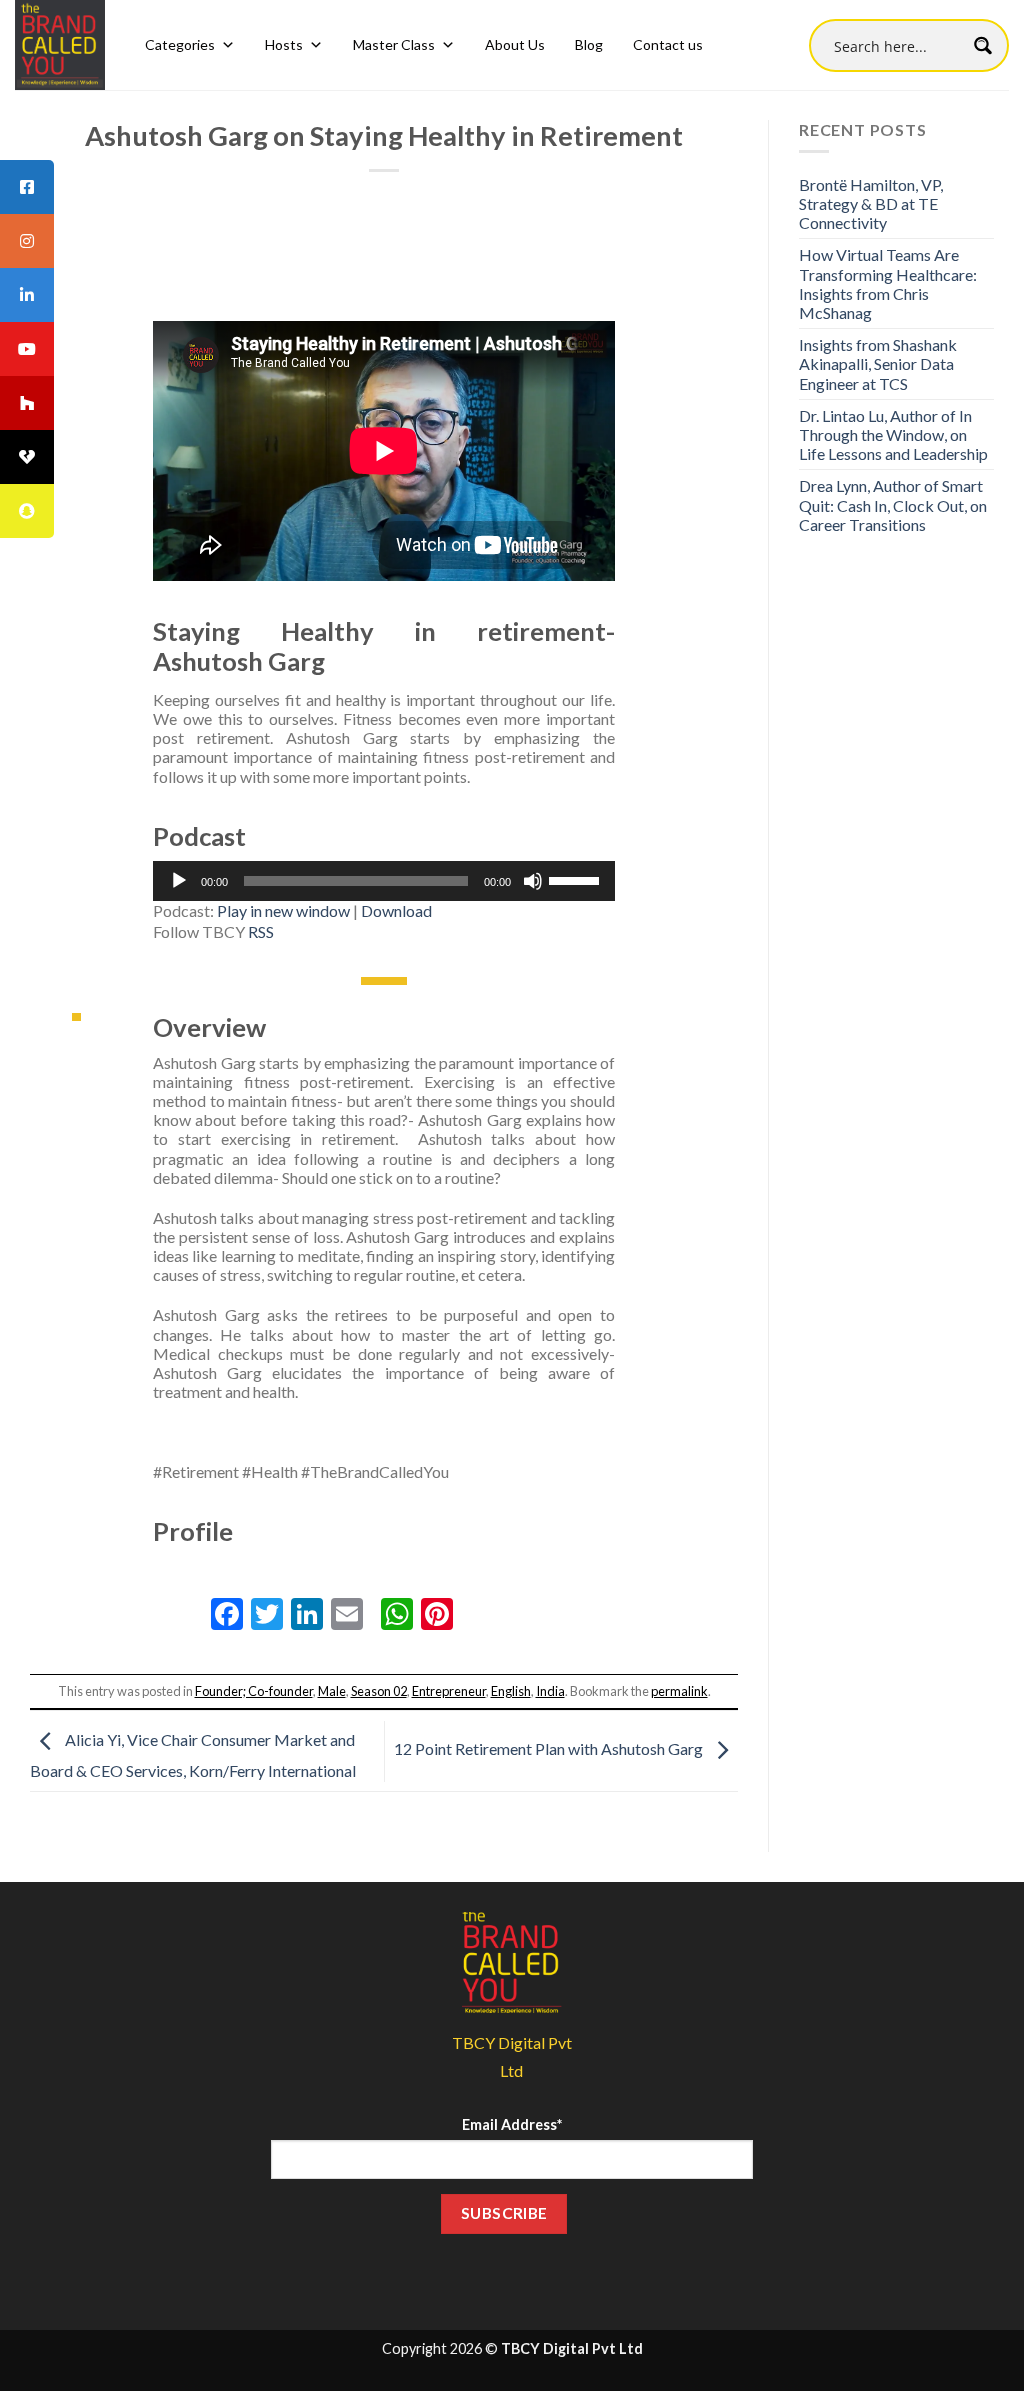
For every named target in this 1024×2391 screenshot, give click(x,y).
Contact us (668, 44)
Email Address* (512, 2124)
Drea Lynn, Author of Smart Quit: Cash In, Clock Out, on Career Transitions (893, 504)
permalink (679, 1691)
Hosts (284, 44)
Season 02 (379, 1691)
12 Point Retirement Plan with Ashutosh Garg (550, 1748)
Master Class (394, 44)
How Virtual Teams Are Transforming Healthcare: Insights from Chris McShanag (888, 283)
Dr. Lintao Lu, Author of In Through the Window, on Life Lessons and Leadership (893, 434)
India (550, 1691)
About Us (515, 44)
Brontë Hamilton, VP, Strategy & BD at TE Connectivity (871, 203)
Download (396, 910)
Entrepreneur (449, 1691)
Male (332, 1691)
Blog (589, 44)
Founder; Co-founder (254, 1691)
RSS (261, 931)
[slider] (577, 879)
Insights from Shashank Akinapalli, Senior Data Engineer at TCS (878, 363)
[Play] (179, 881)
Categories (180, 44)
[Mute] (533, 881)
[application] (384, 881)
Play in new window (283, 910)
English (511, 1691)
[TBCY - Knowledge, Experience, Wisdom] (60, 45)
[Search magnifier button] (982, 45)
